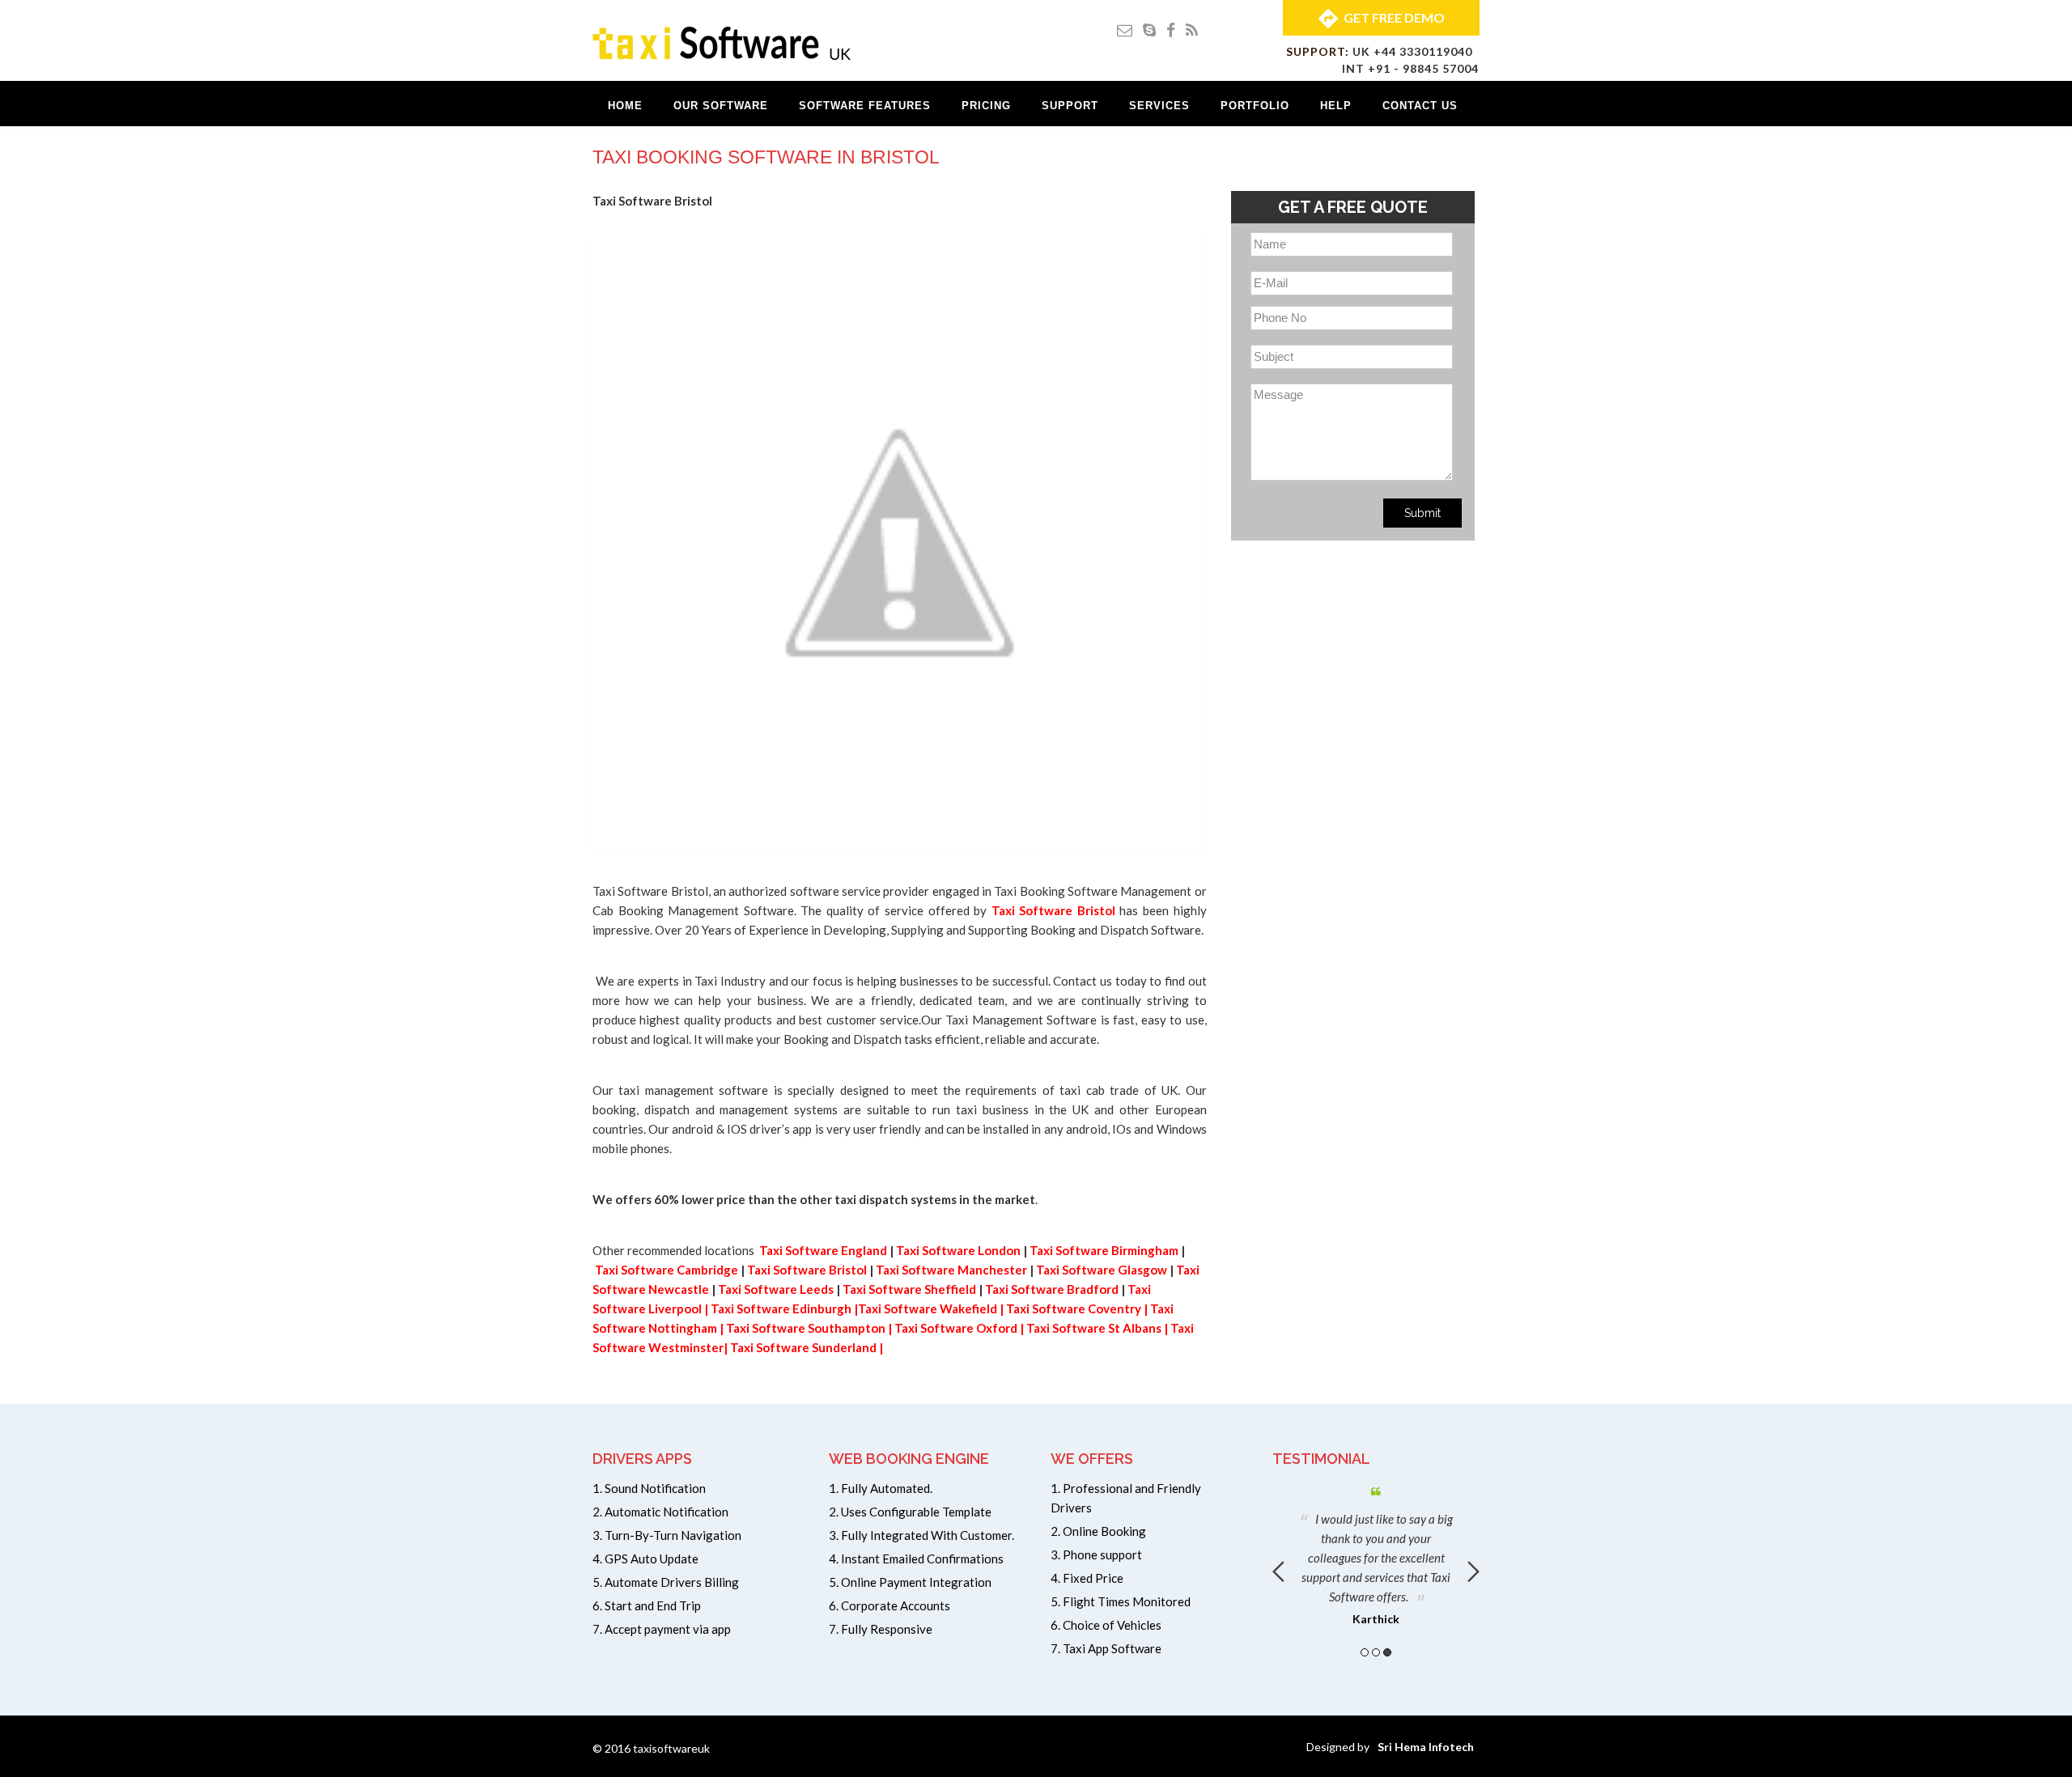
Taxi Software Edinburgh (781, 1308)
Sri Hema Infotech (1426, 1747)
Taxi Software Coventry (1074, 1308)
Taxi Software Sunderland (803, 1347)
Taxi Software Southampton (806, 1328)
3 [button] (1387, 1652)
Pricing (986, 106)
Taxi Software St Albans (1094, 1328)
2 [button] (1376, 1652)
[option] (1376, 1553)
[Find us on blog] (1192, 30)
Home (625, 106)
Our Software (721, 106)
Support (1070, 106)
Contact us (1420, 106)
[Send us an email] (1125, 30)
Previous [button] (1278, 1571)
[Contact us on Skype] (1149, 30)
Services (1159, 106)
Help (1336, 106)
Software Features (865, 106)
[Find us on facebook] (1171, 30)
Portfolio (1255, 106)
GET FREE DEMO (1394, 17)
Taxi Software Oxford (956, 1328)
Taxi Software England (824, 1250)
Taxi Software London (958, 1250)
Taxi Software (636, 1270)
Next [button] (1473, 1571)
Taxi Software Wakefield (928, 1308)
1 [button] (1365, 1652)
